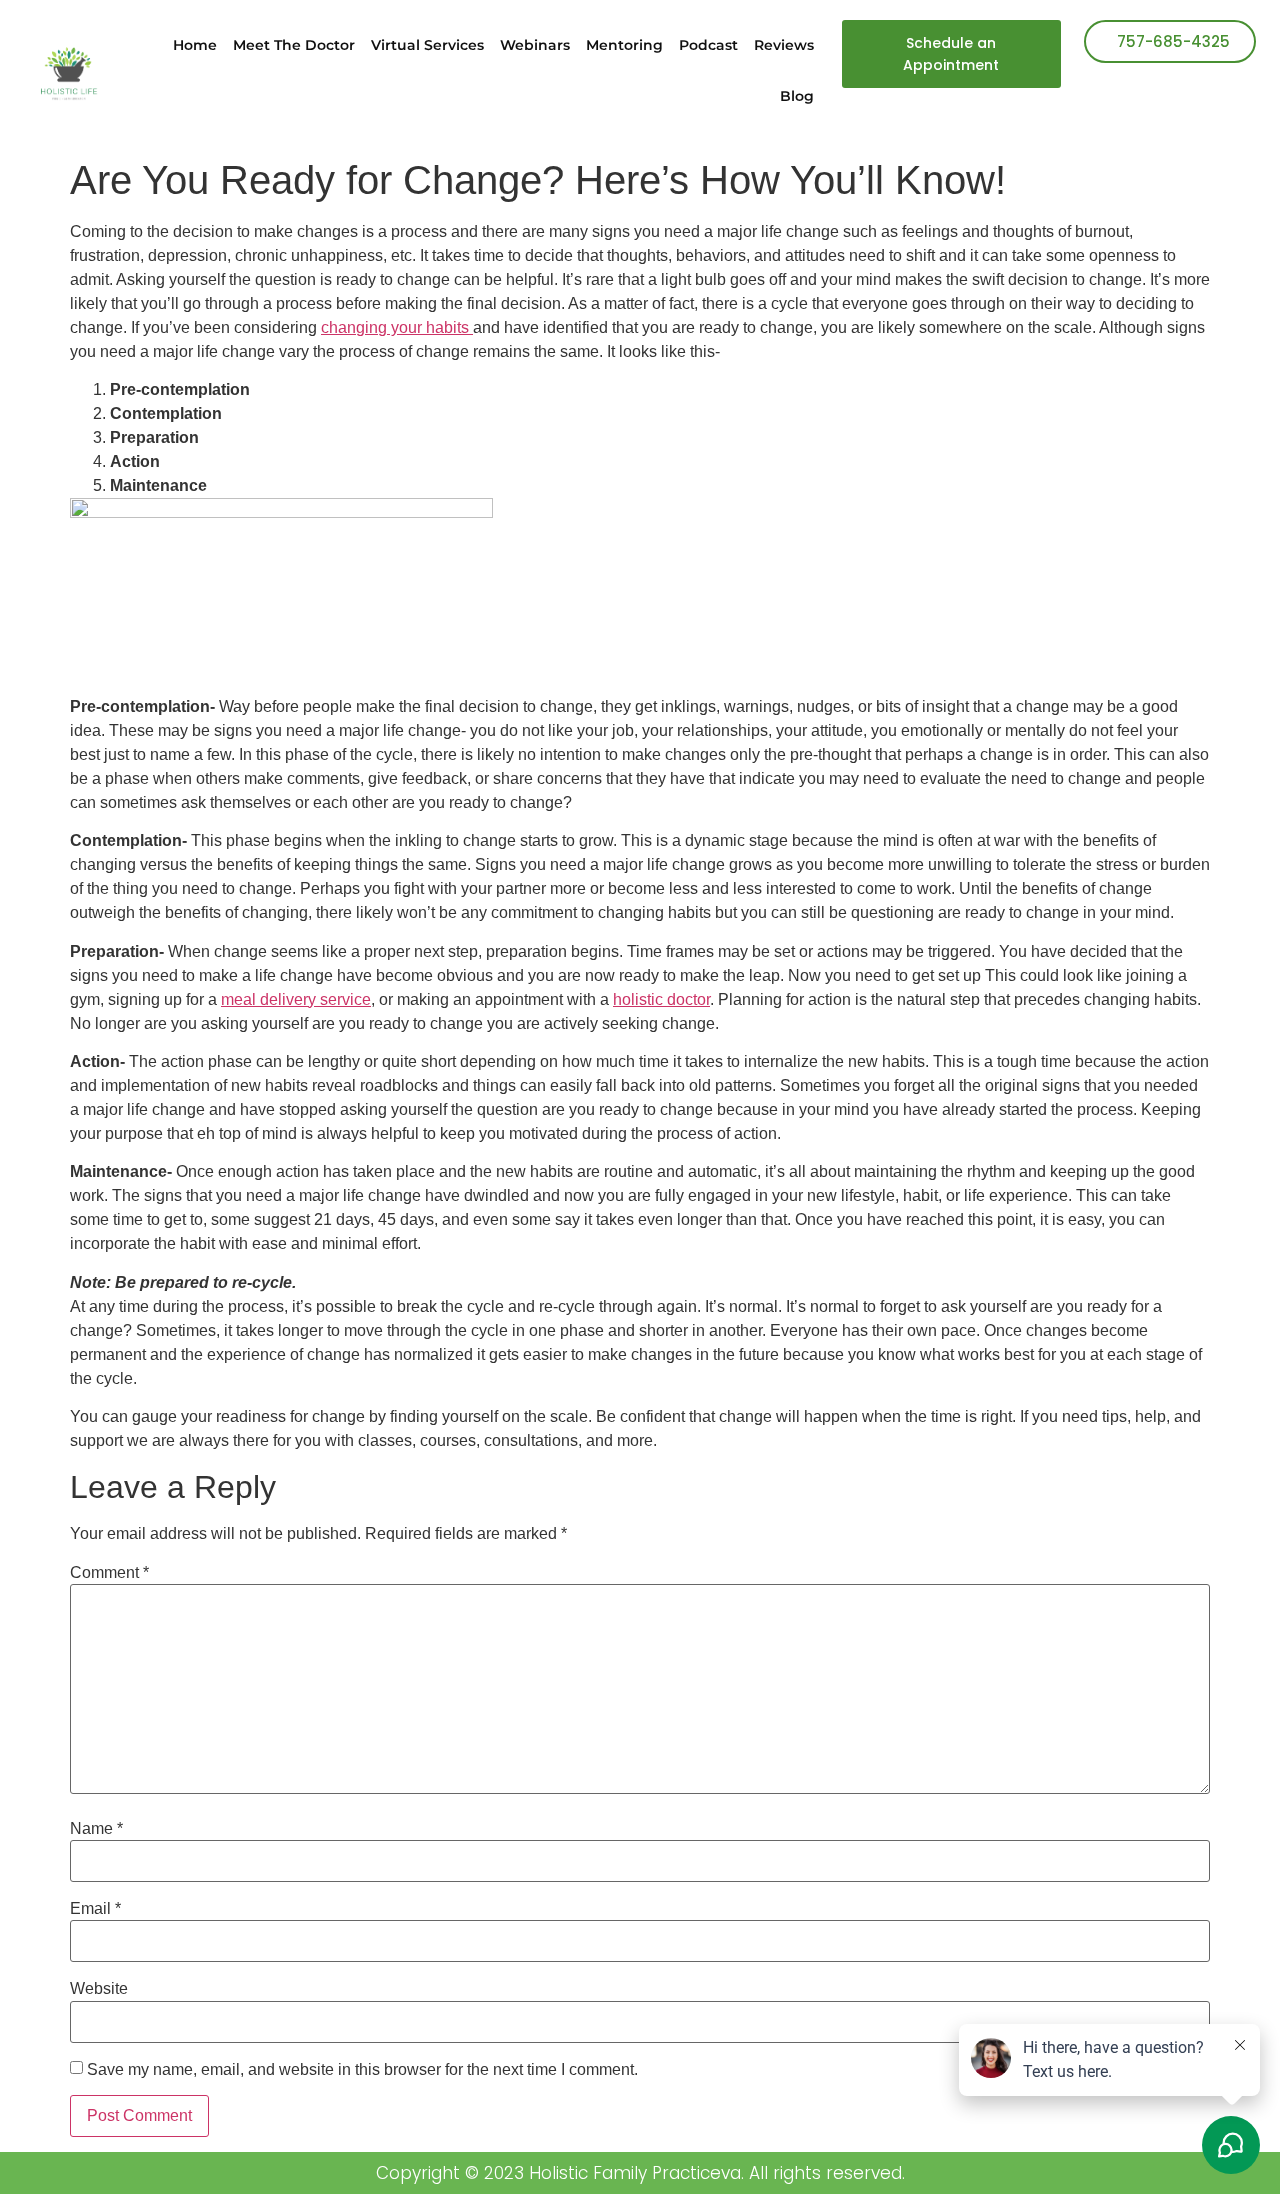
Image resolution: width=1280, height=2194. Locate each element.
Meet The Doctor (294, 45)
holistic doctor (661, 999)
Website (99, 1989)
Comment (109, 1573)
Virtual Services (427, 45)
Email (95, 1909)
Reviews (784, 45)
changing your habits (397, 327)
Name (96, 1829)
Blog (797, 96)
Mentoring (624, 45)
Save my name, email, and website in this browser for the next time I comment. (362, 2070)
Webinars (535, 45)
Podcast (708, 45)
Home (195, 45)
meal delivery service (296, 999)
